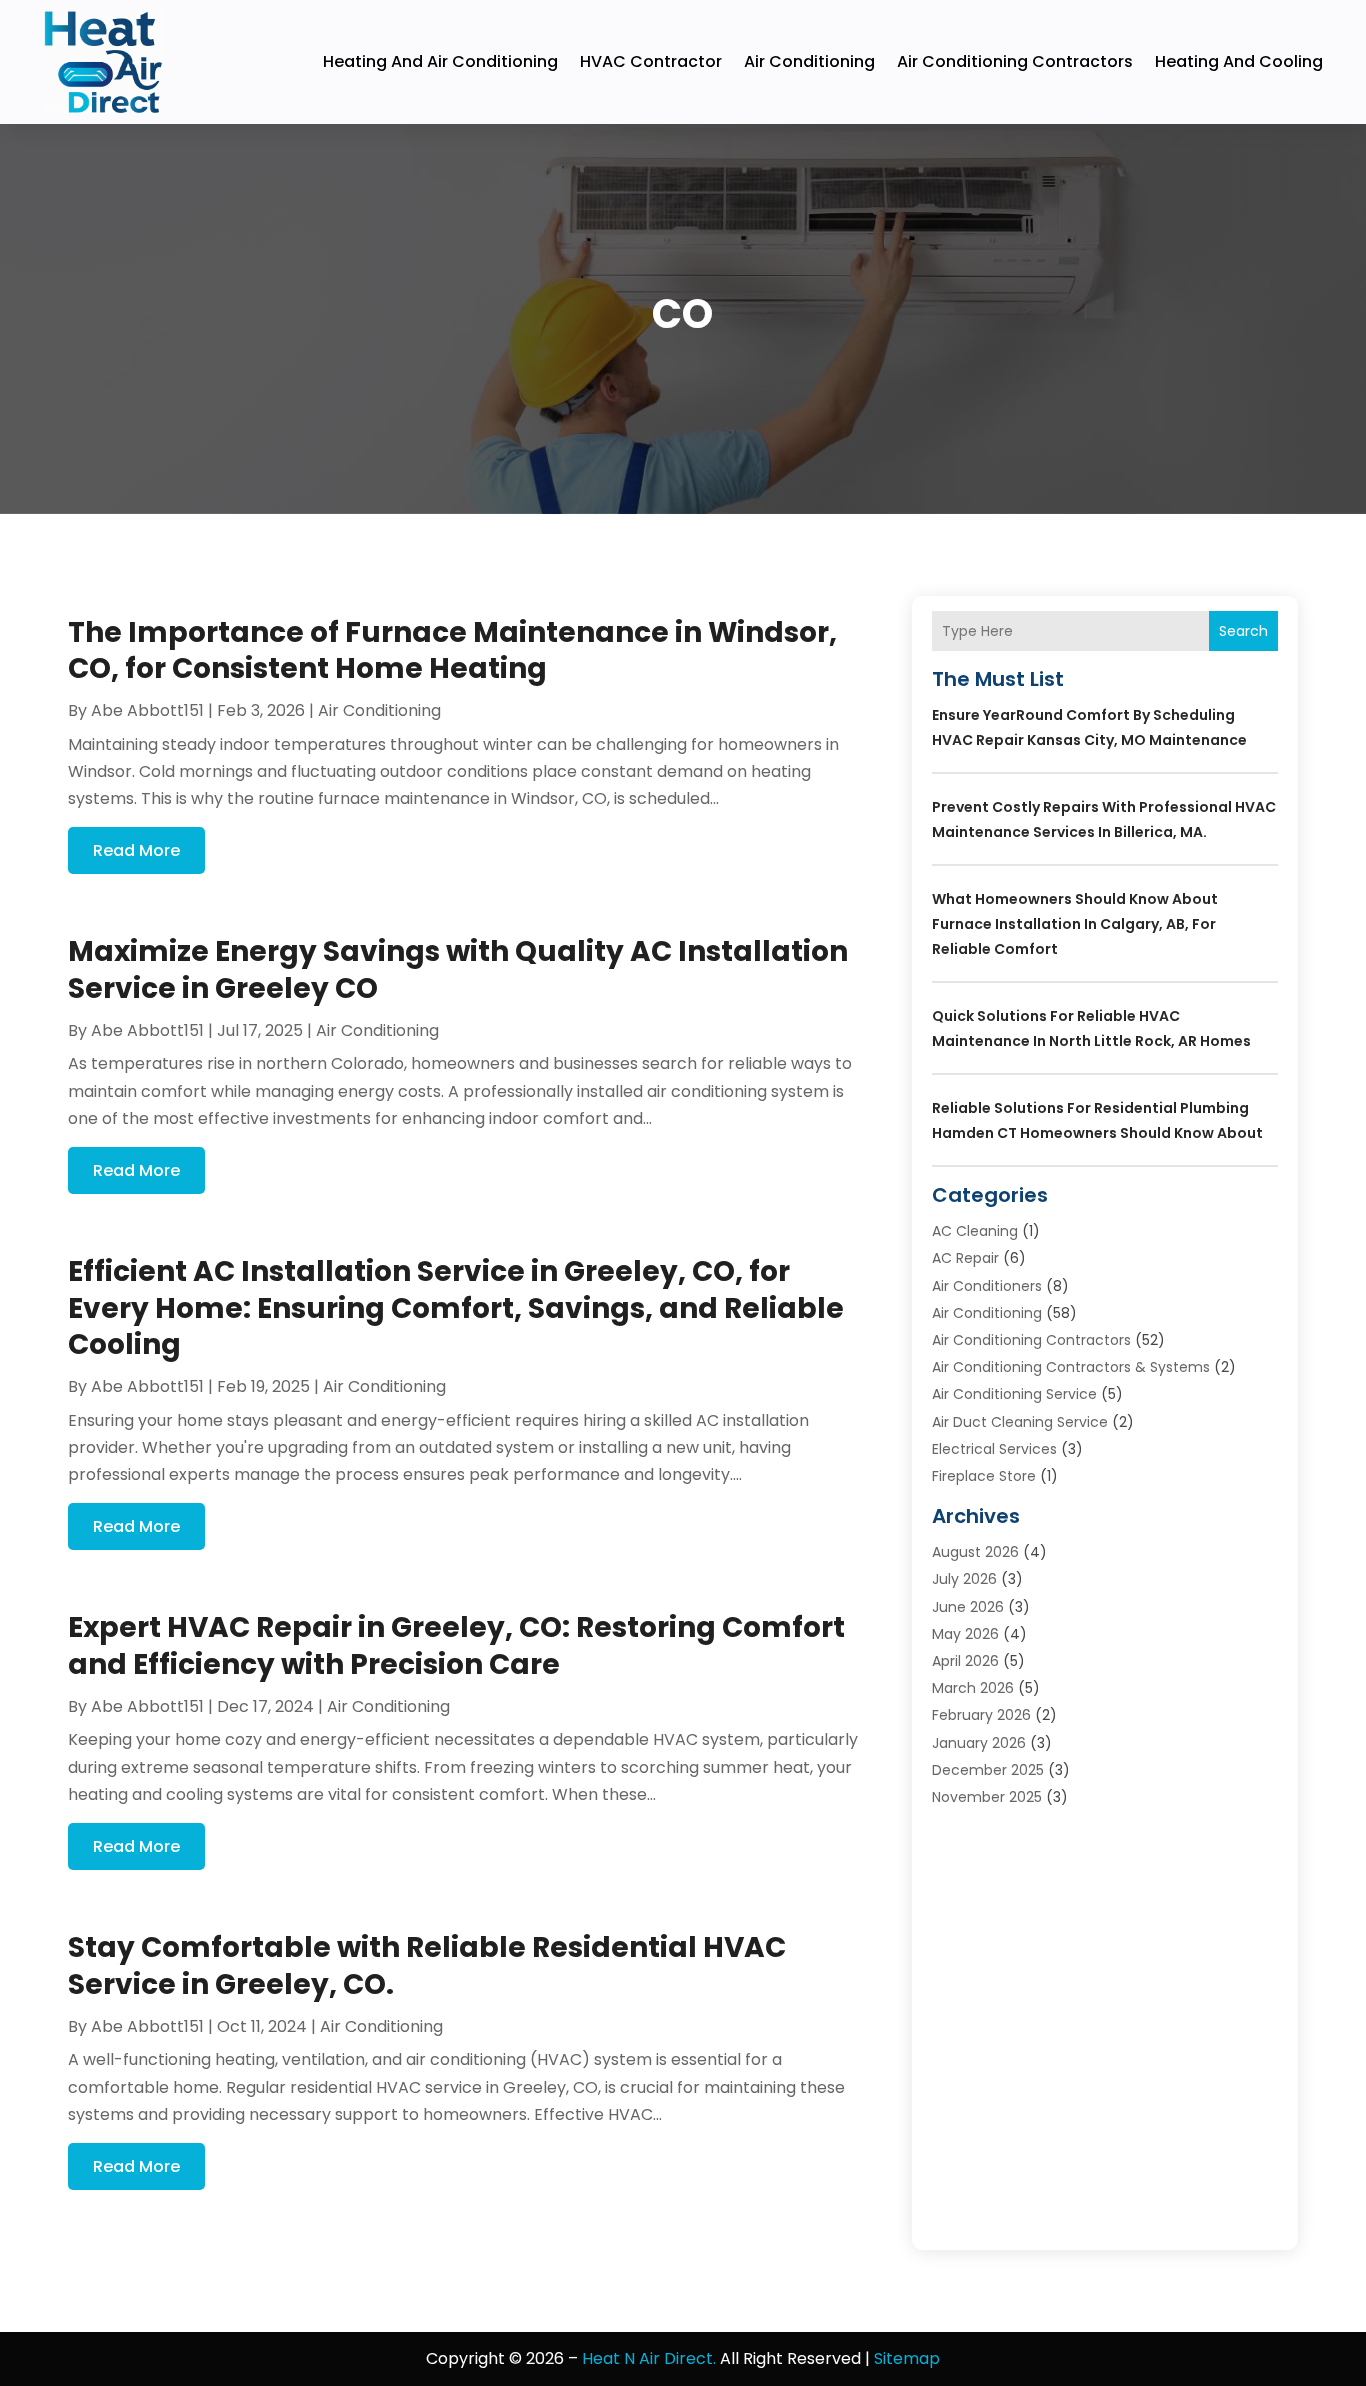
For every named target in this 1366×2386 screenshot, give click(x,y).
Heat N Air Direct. (649, 2358)
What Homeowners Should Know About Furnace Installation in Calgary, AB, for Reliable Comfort (1075, 924)
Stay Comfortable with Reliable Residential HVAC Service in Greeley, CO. (427, 1965)
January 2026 (979, 1743)
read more (136, 850)
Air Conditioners (987, 1286)
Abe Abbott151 (147, 710)
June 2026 (968, 1607)
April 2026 (965, 1661)
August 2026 (975, 1552)
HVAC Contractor (651, 61)
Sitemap (907, 2358)
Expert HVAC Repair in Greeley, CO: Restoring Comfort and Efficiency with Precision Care (456, 1645)
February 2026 (981, 1715)
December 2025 (988, 1770)
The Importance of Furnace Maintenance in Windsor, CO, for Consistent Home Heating (452, 650)
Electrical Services (994, 1449)
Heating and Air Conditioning (440, 61)
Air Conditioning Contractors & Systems (1071, 1367)
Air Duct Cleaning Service (1020, 1422)
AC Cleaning (975, 1231)
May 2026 (965, 1634)
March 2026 (973, 1688)
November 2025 (987, 1797)
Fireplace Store (984, 1476)
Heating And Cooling (1239, 61)
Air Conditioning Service (1014, 1394)
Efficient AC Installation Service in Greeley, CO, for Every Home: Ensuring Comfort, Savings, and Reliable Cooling (456, 1308)
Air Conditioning (809, 61)
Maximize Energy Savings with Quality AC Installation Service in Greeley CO (458, 969)
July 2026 (964, 1579)
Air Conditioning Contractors (1015, 61)
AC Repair (965, 1258)
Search (1243, 631)
